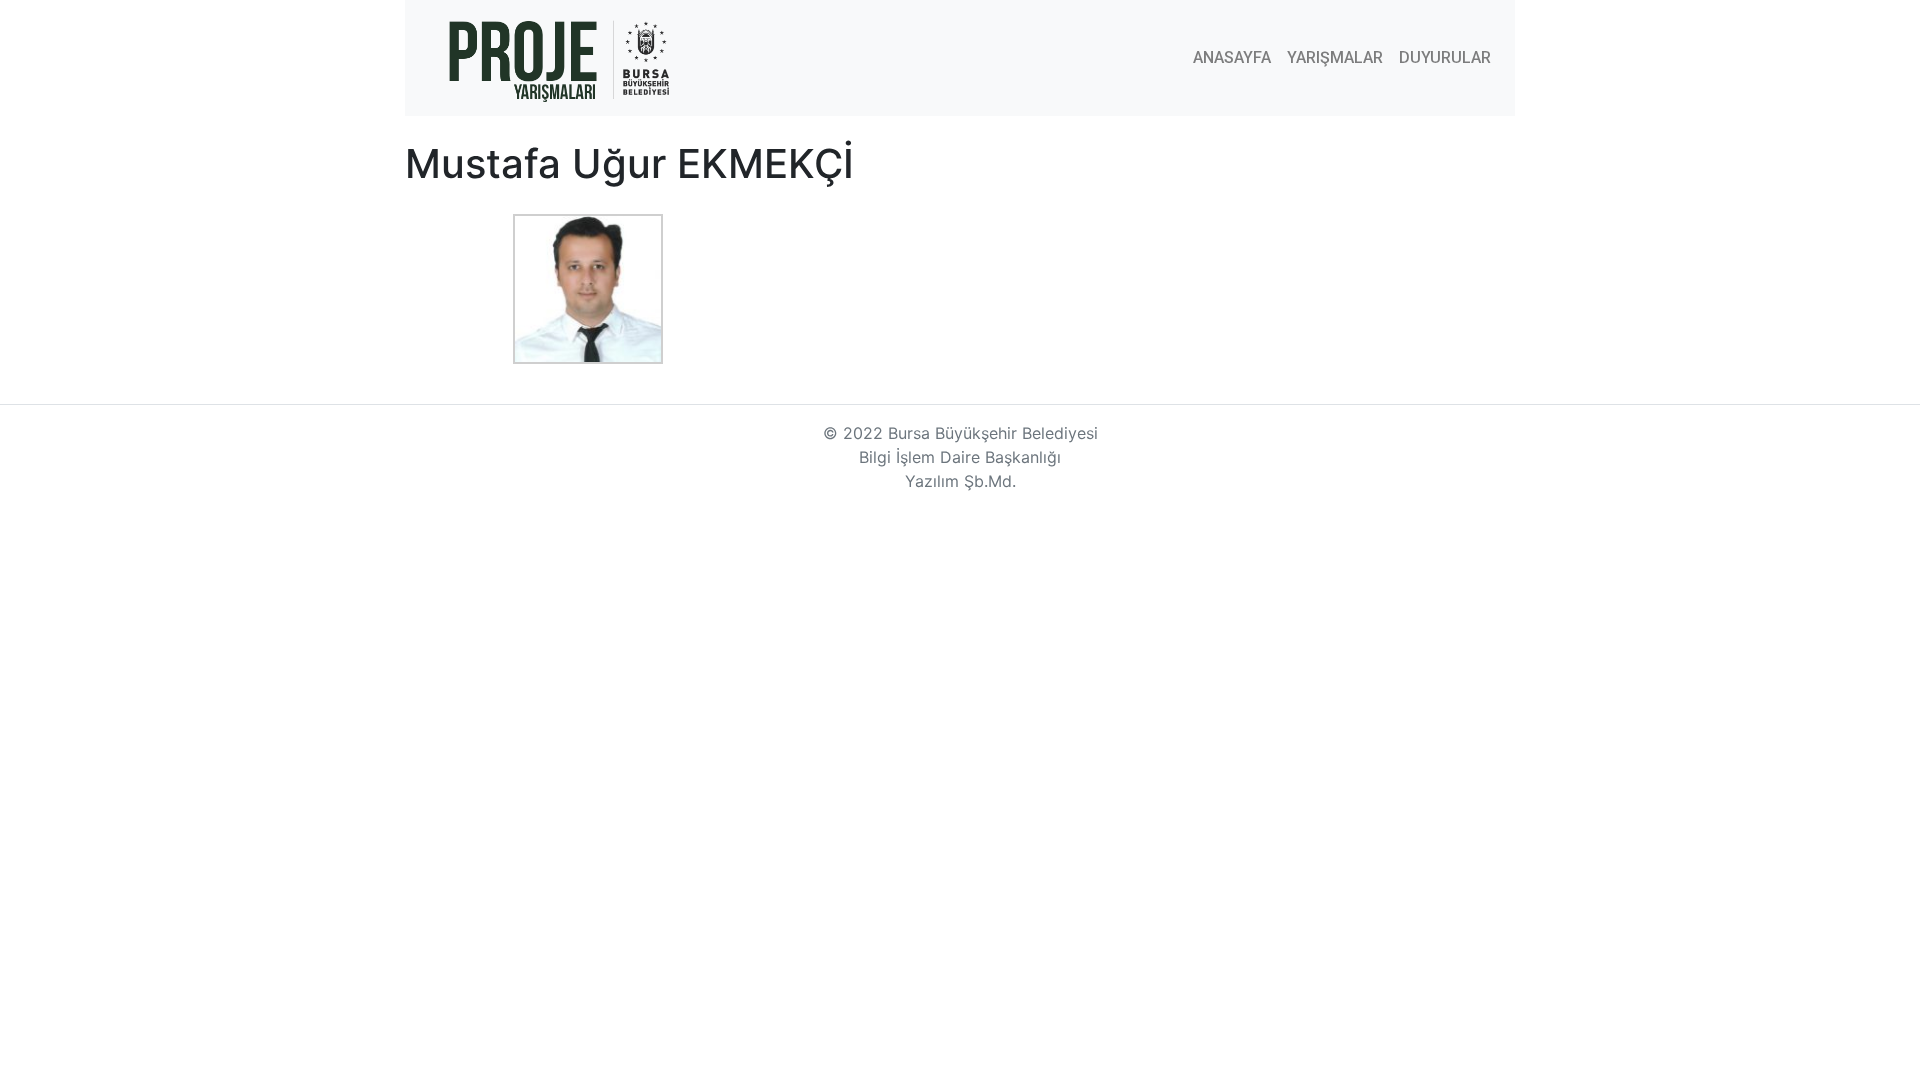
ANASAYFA (1232, 57)
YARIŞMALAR (1335, 57)
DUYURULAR (1445, 57)
